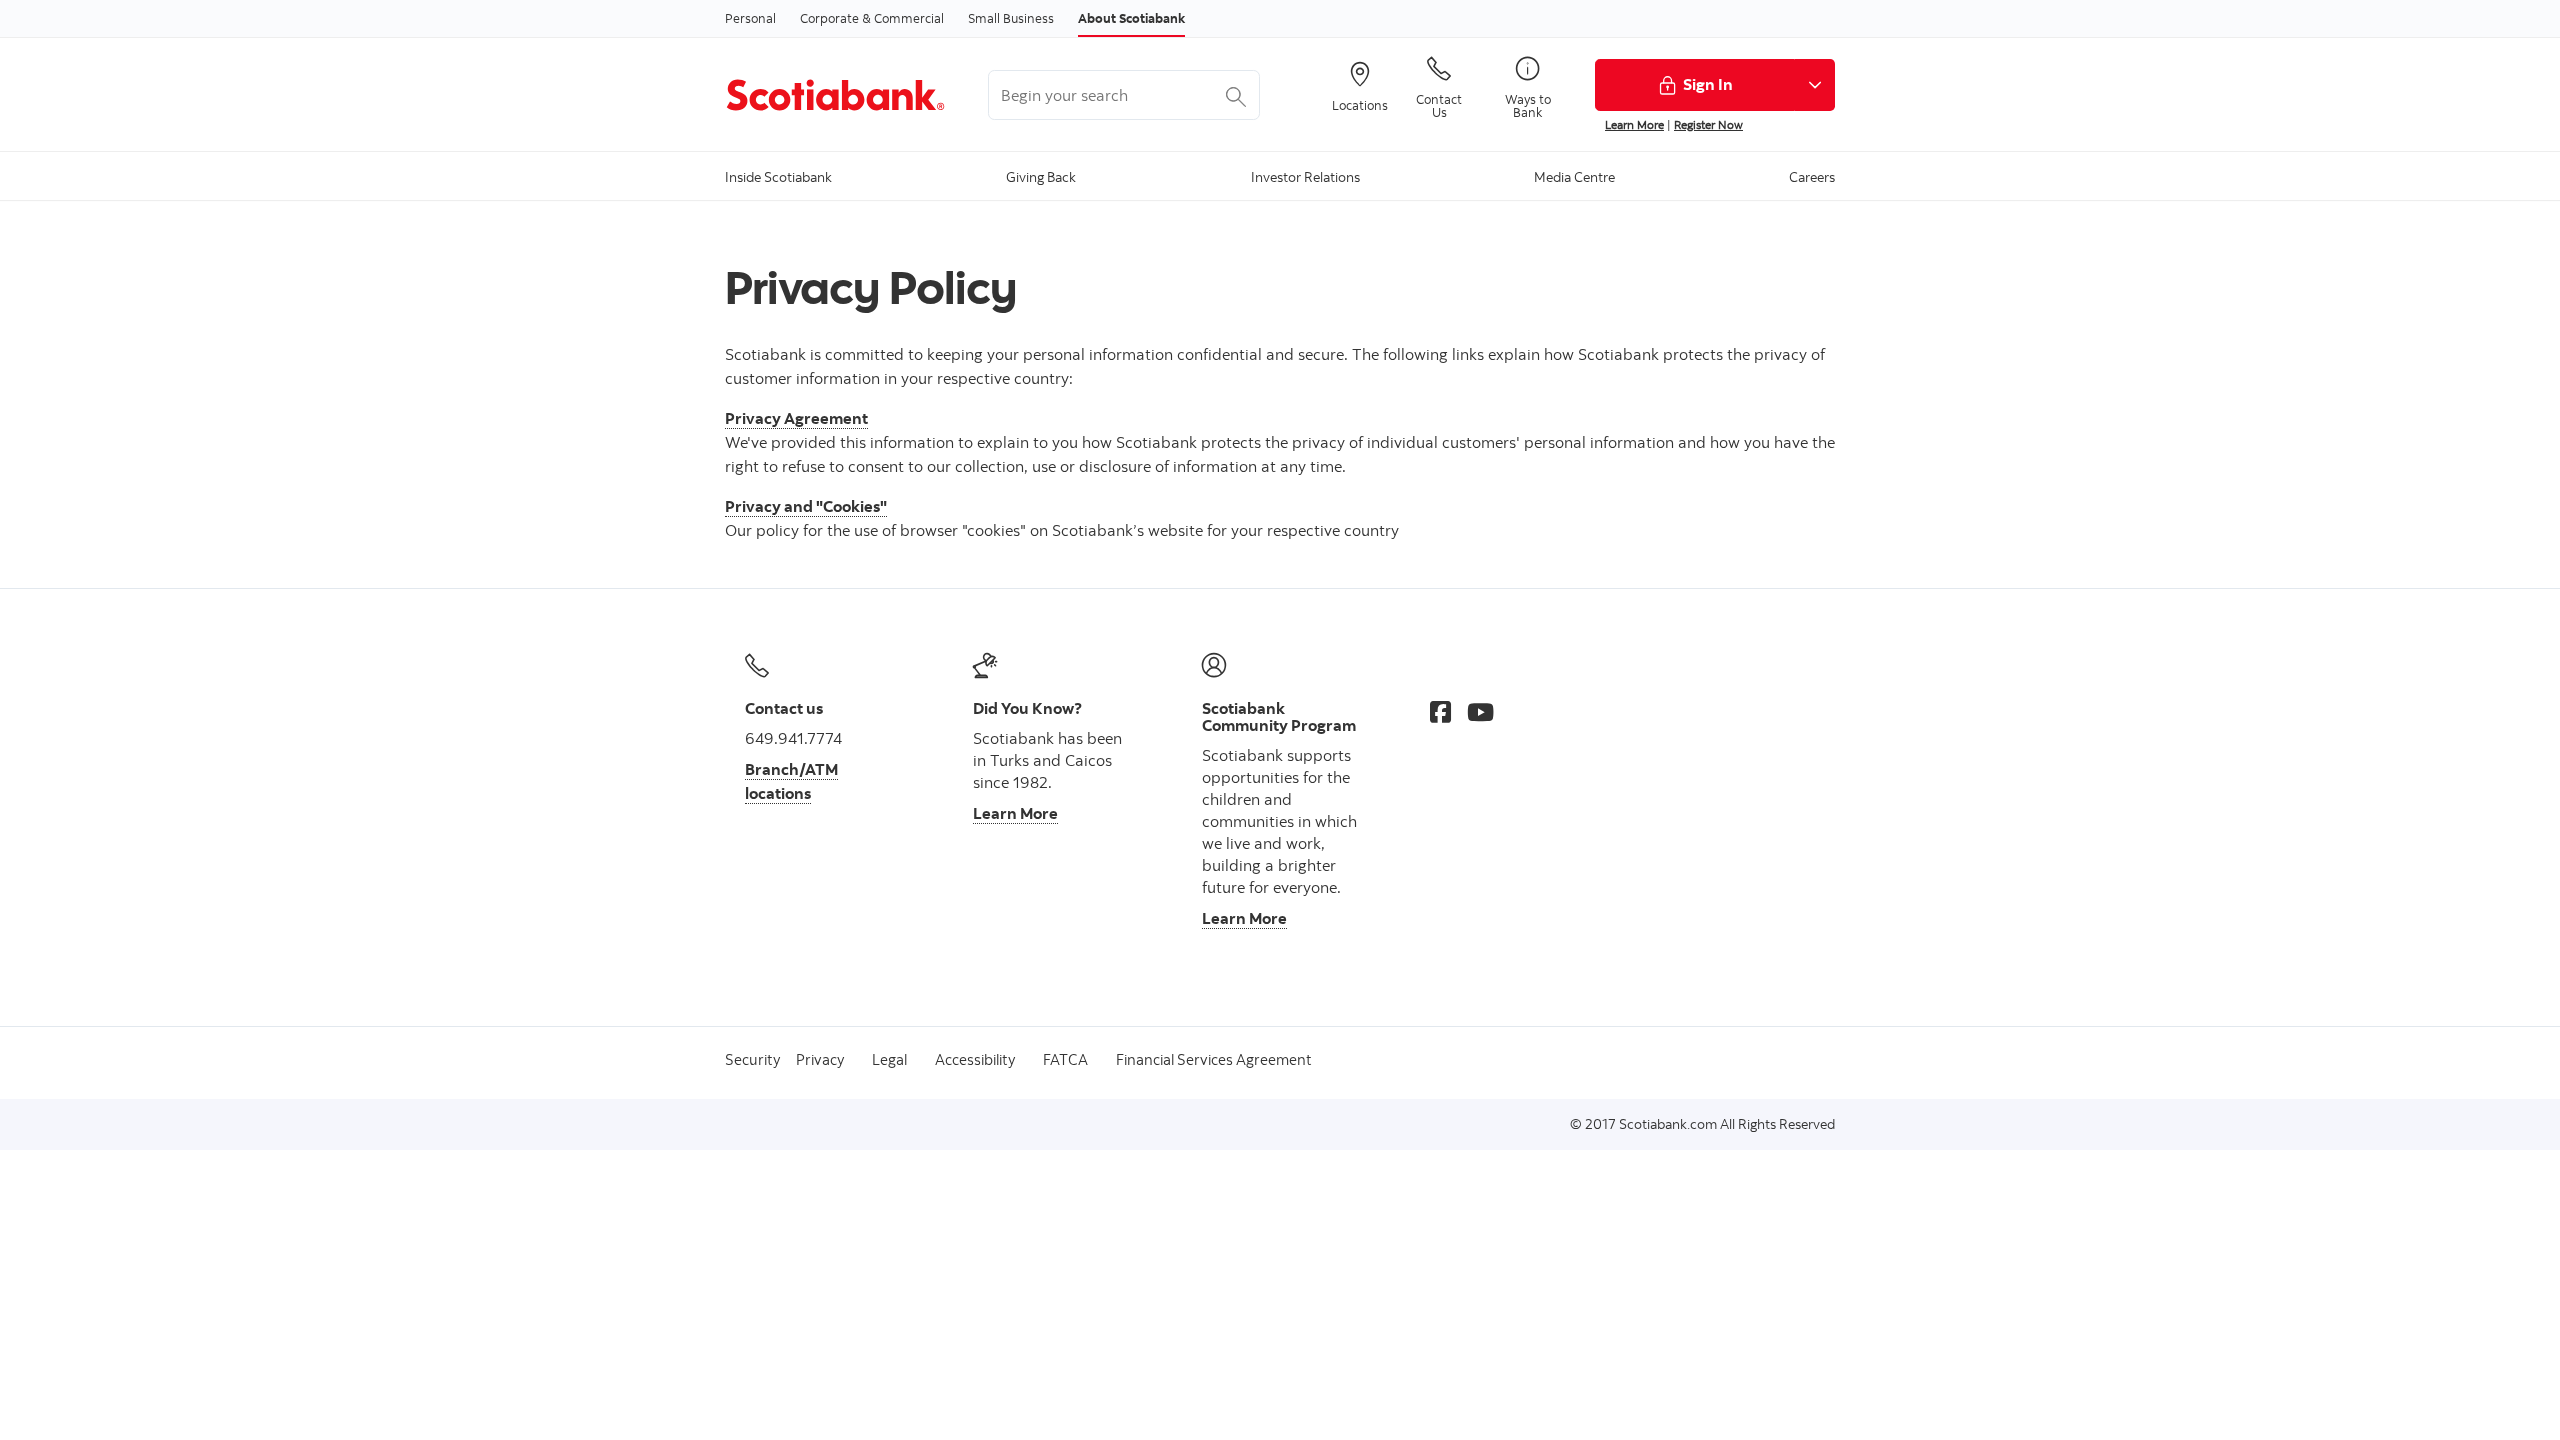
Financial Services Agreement (1214, 1059)
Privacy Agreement (796, 418)
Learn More (1634, 124)
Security (752, 1059)
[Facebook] (1440, 712)
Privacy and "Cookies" (806, 506)
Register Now (1708, 124)
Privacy (820, 1059)
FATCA (1065, 1059)
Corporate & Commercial (872, 18)
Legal (889, 1059)
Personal (750, 18)
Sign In (1708, 84)
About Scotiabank (1131, 18)
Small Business (1011, 18)
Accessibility (975, 1059)
